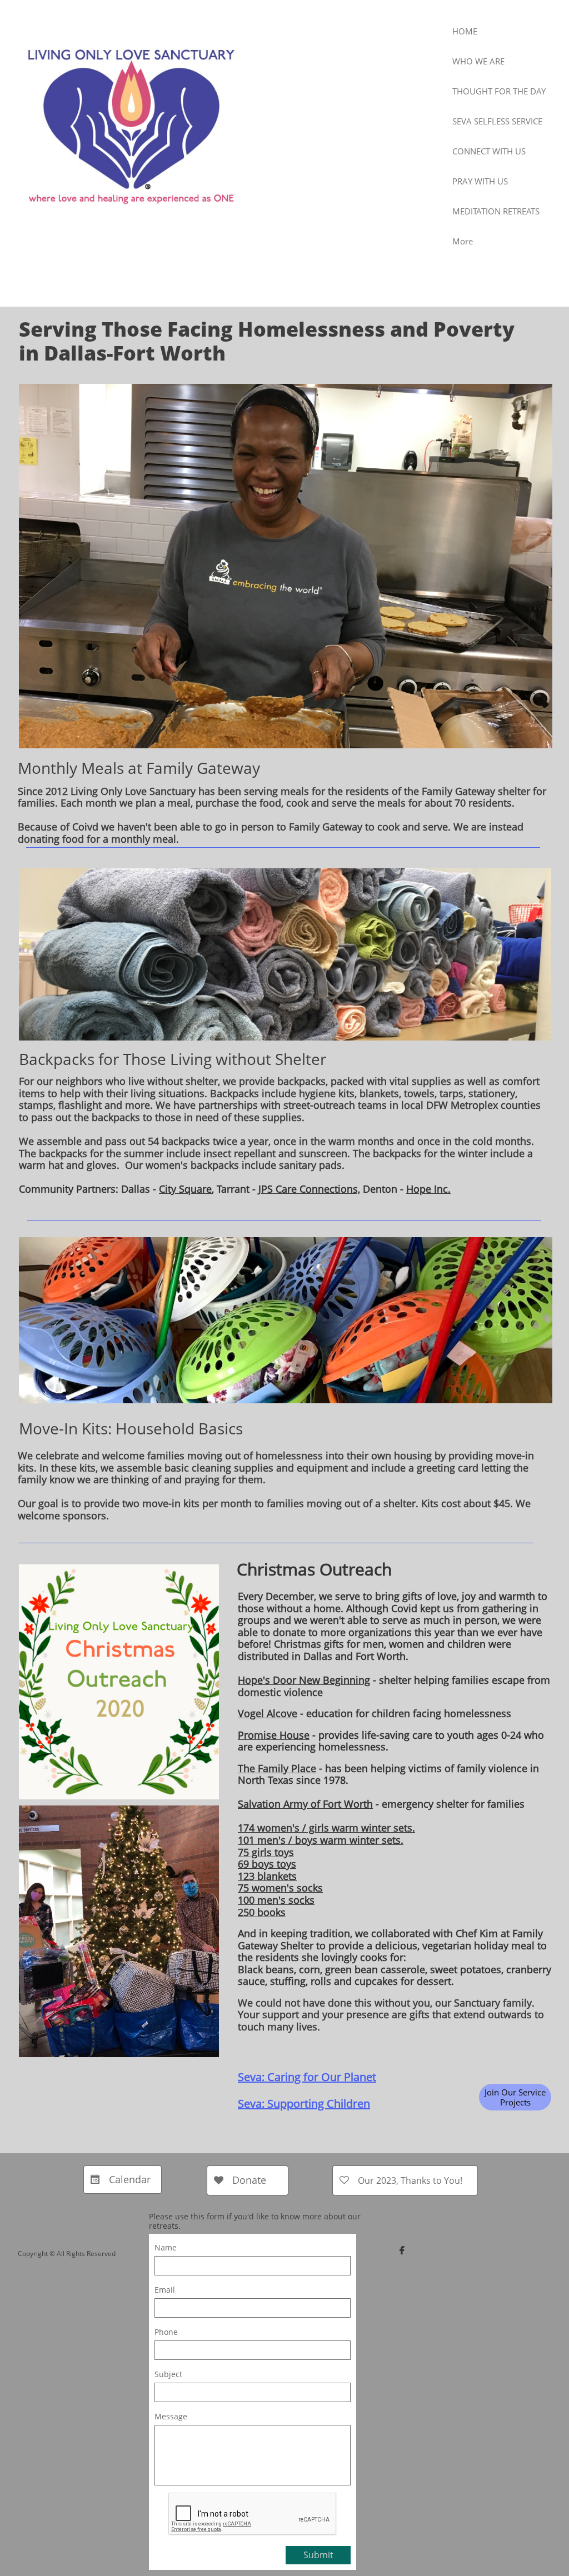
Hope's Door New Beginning (304, 1680)
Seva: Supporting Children (304, 2104)
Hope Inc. (428, 1189)
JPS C (270, 1189)
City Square (185, 1189)
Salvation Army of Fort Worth (305, 1804)
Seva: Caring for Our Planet (307, 2077)
